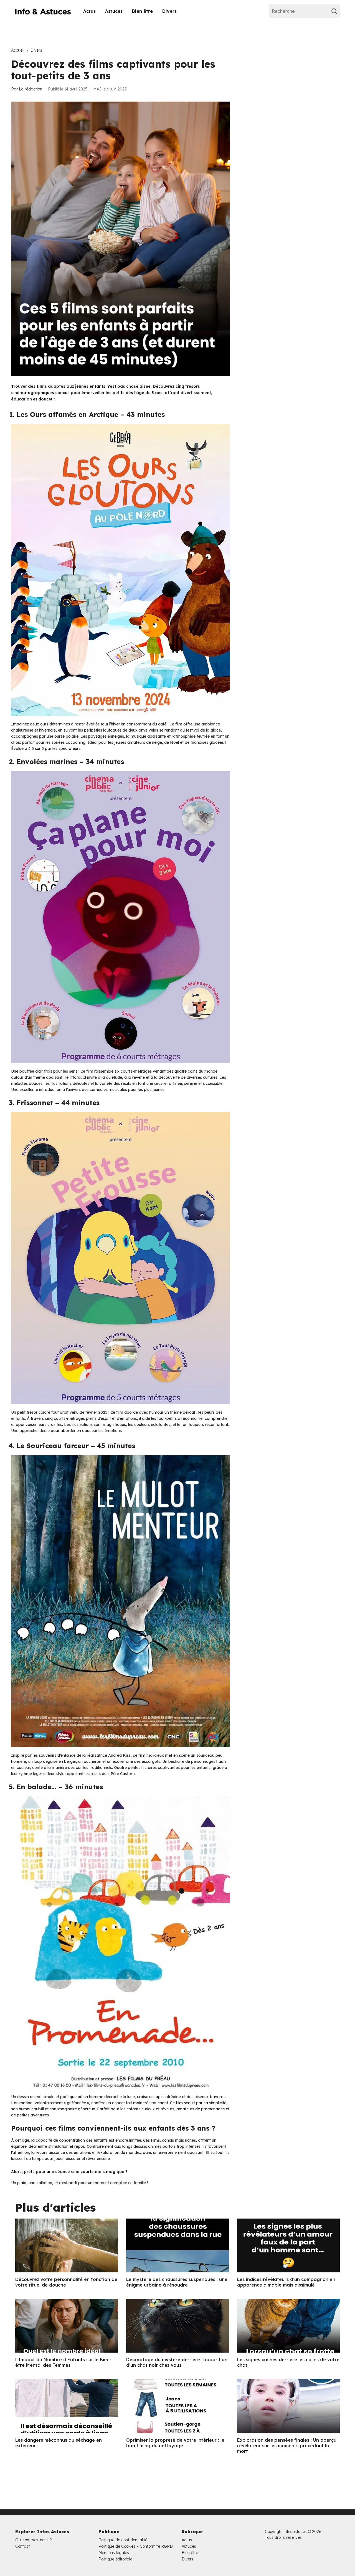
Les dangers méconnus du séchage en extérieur (59, 2443)
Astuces (114, 11)
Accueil (18, 50)
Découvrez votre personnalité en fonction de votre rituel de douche (66, 2282)
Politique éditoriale (115, 2559)
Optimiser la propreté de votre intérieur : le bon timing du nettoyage (175, 2443)
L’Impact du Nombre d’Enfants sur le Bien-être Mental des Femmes (63, 2362)
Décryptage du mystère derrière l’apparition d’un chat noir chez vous (177, 2362)
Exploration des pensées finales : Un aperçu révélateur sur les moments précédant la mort (287, 2446)
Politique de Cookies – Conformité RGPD (136, 2546)
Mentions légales (114, 2553)
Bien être (142, 11)
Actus (89, 11)
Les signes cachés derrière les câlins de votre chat (288, 2362)
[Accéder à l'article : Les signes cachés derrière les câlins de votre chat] (288, 2326)
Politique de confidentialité (123, 2540)
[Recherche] (335, 11)
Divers (169, 11)
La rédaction (31, 89)
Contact (23, 2546)
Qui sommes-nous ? (34, 2540)
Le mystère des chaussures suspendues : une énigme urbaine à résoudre (177, 2282)
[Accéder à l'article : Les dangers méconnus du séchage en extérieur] (67, 2406)
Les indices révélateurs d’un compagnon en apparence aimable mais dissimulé (286, 2282)
